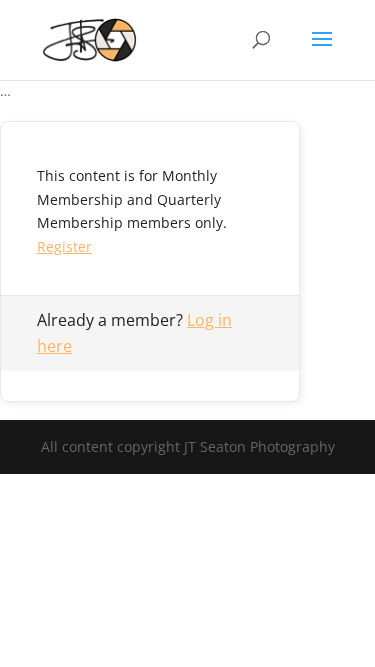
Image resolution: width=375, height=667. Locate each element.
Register (64, 246)
